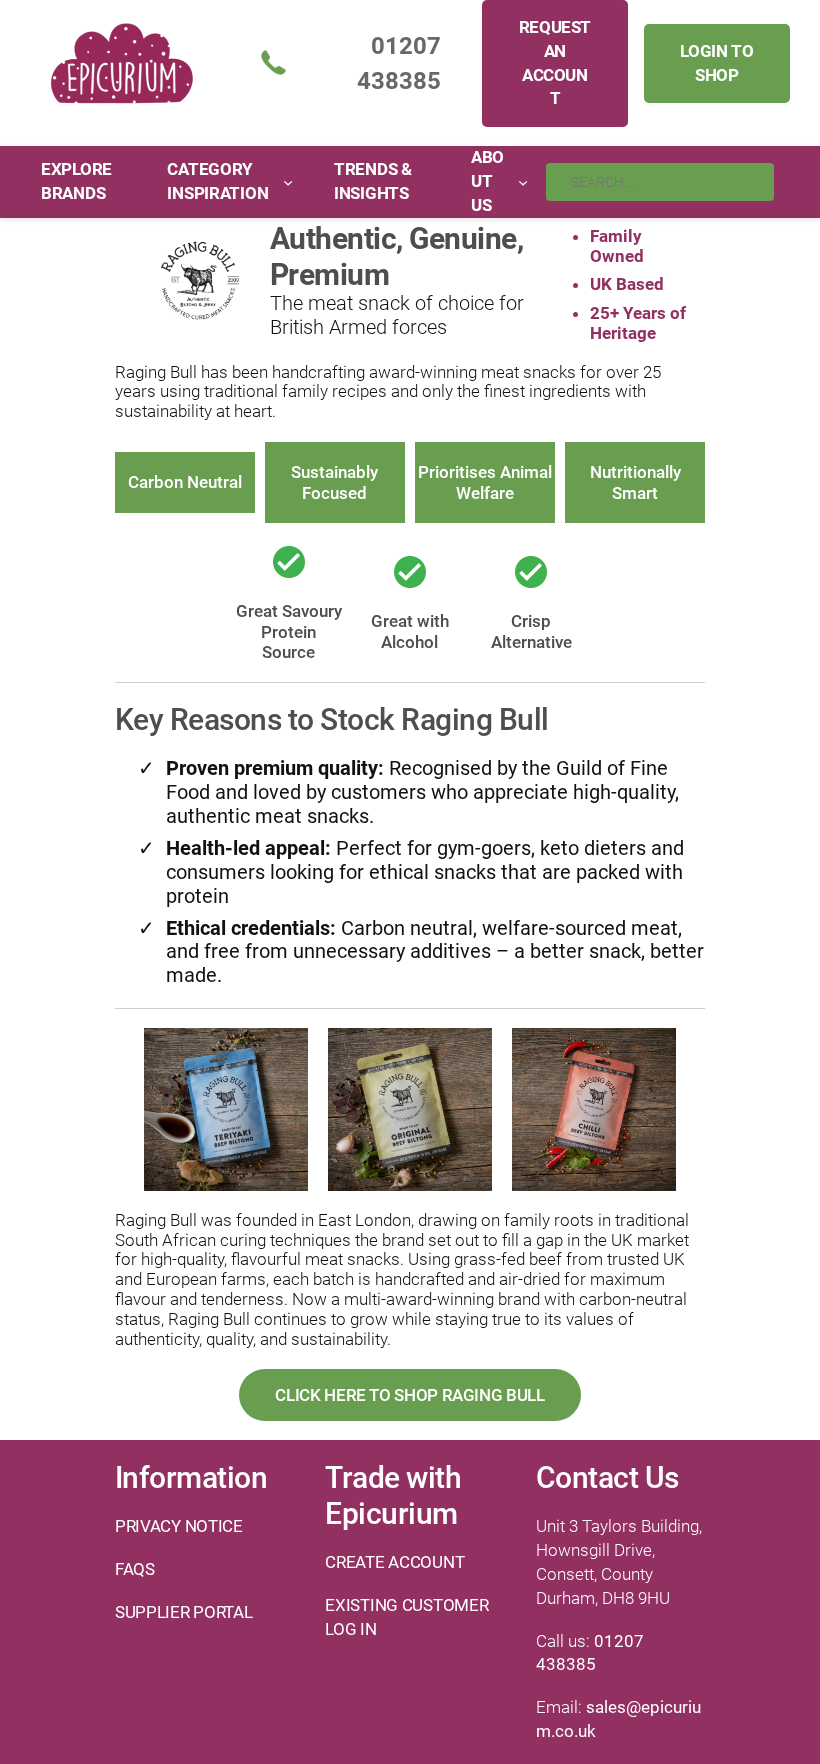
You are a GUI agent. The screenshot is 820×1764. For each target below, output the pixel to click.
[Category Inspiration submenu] (288, 182)
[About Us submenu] (523, 182)
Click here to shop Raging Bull (409, 1395)
